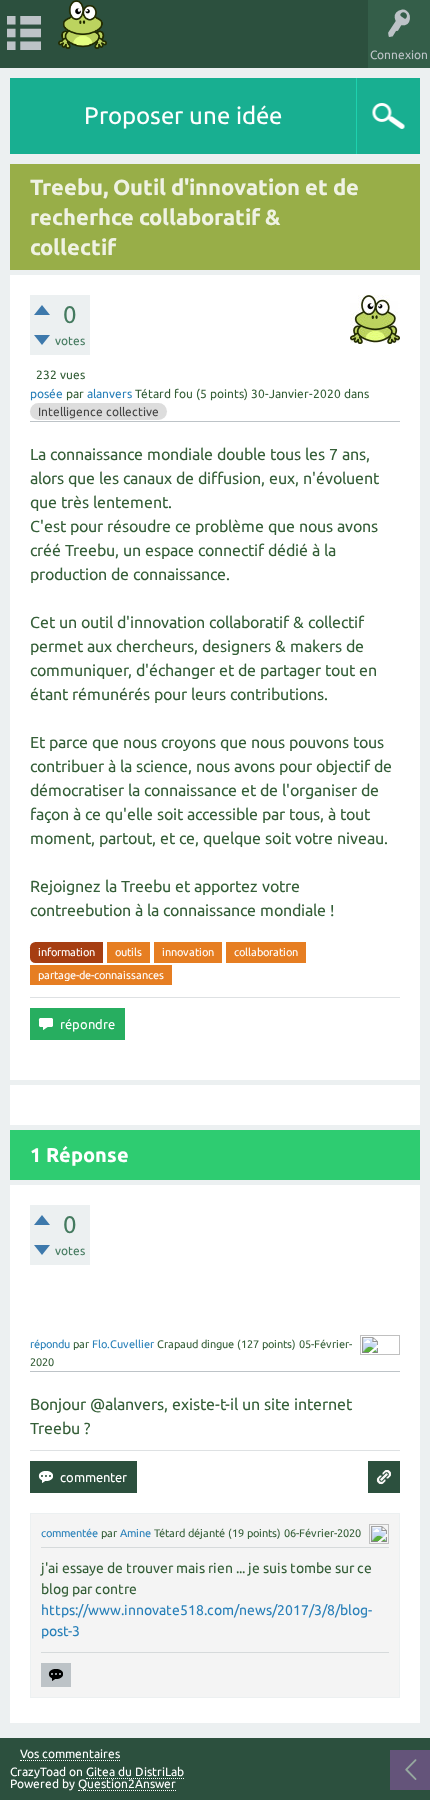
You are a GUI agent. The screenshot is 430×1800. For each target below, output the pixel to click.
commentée (69, 1533)
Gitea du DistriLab (135, 1771)
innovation (188, 952)
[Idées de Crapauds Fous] (83, 24)
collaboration (266, 952)
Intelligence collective (98, 411)
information (66, 952)
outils (128, 952)
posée (46, 393)
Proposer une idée (183, 115)
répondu (50, 1344)
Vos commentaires (70, 1754)
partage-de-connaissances (101, 975)
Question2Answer (127, 1783)
